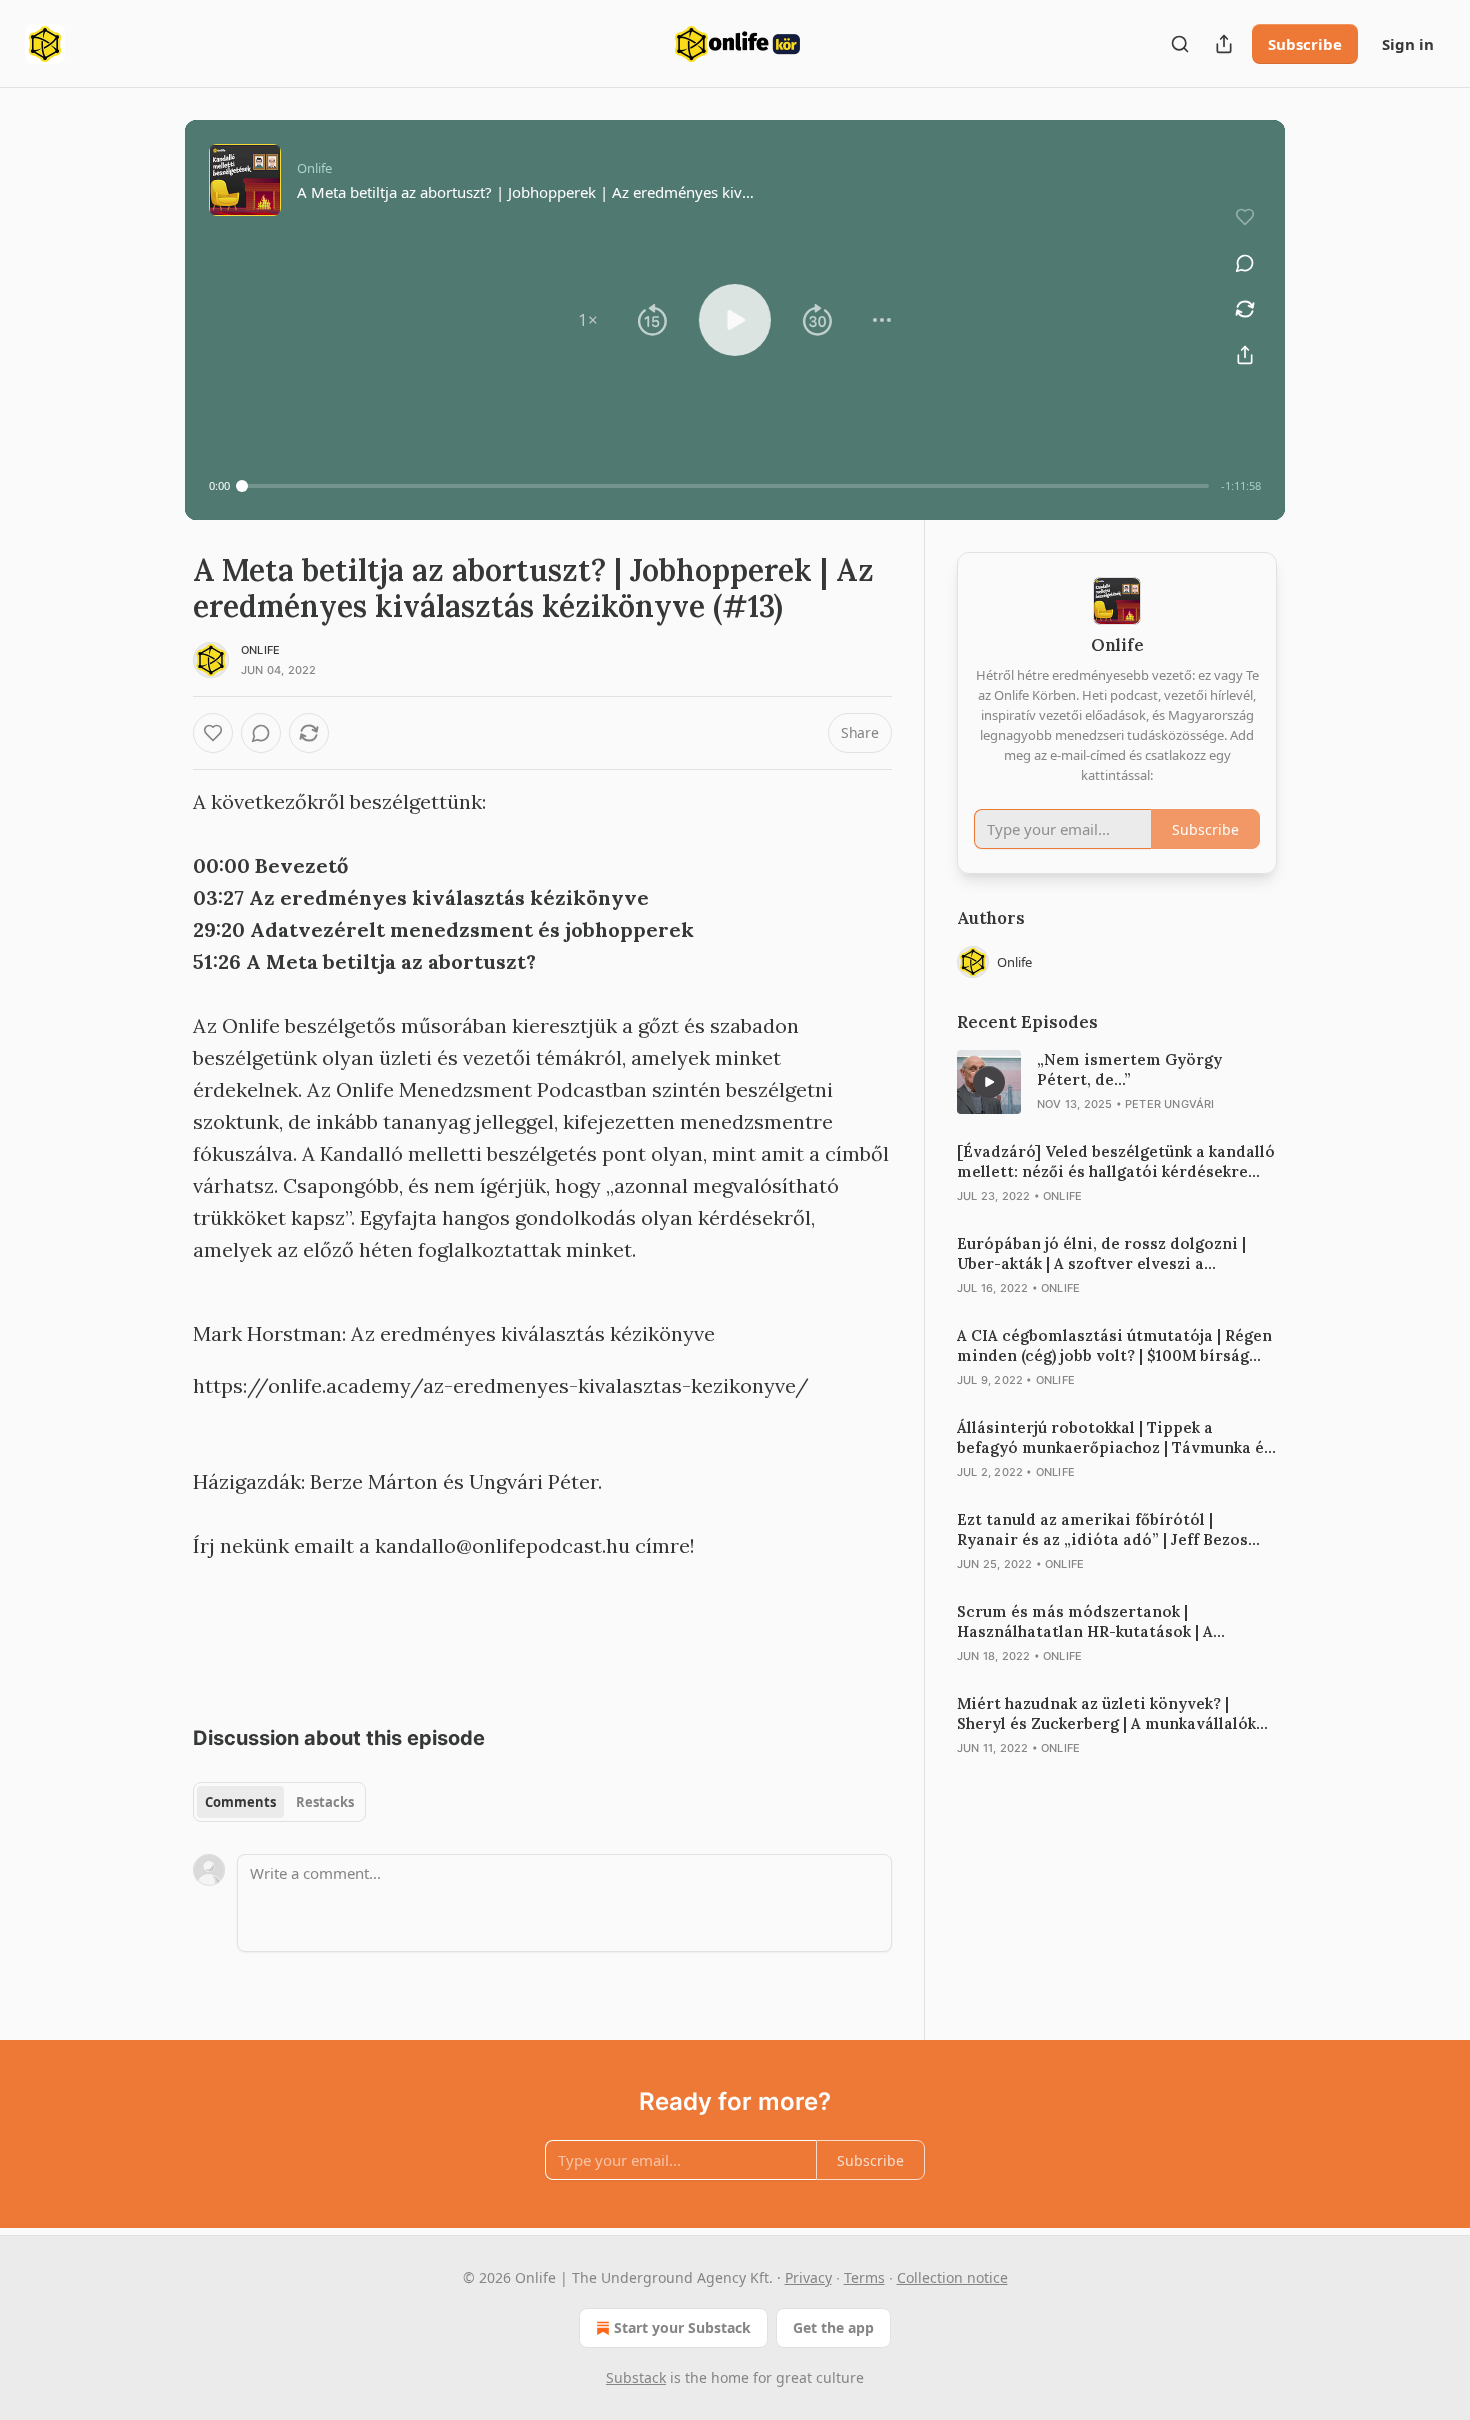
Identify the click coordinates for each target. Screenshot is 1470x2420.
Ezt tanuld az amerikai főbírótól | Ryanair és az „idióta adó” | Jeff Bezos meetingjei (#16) (1102, 1530)
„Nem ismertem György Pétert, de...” (1129, 1069)
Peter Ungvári (1170, 1104)
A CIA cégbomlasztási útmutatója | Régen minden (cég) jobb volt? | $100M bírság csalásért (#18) (1114, 1346)
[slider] (725, 486)
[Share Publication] (1224, 44)
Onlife (260, 650)
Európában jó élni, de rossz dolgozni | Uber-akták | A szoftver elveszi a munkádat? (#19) (1101, 1254)
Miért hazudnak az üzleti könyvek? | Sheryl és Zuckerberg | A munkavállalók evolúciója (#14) (1106, 1714)
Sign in (1408, 44)
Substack (636, 2377)
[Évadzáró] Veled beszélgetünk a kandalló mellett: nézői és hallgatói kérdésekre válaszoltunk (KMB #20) (1116, 1162)
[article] (1117, 1082)
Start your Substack (682, 2327)
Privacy (808, 2277)
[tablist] (279, 1802)
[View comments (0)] (1245, 263)
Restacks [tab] (325, 1802)
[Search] (1180, 44)
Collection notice (952, 2277)
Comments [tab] (240, 1802)
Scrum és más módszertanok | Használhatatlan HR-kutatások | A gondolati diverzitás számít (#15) (1085, 1622)
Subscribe (1305, 44)
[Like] (213, 733)
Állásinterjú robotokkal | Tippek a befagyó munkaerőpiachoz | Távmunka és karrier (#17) (1114, 1438)
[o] (989, 1082)
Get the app (833, 2327)
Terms (864, 2277)
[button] (588, 320)
